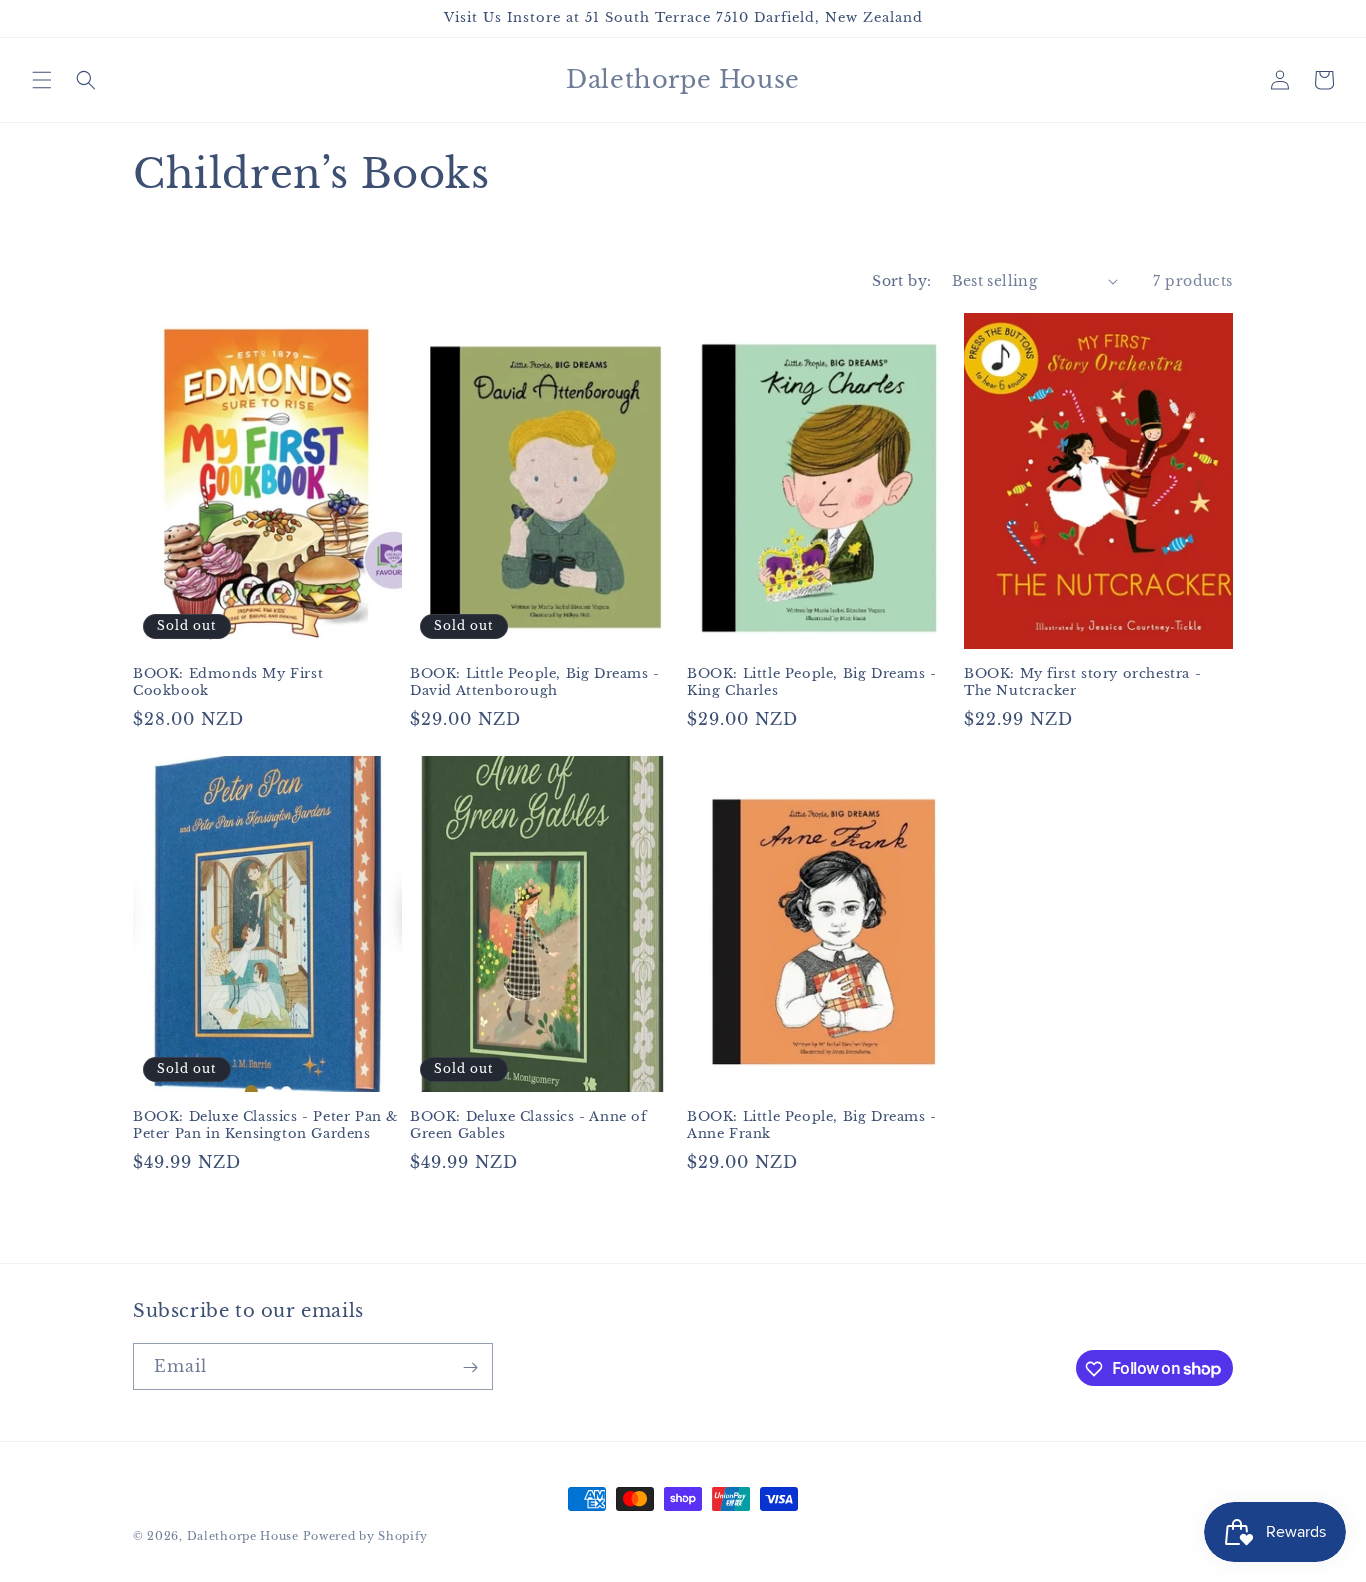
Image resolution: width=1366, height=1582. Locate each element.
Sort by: (901, 281)
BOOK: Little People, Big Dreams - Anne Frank (812, 1125)
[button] (42, 80)
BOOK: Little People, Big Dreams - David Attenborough (535, 682)
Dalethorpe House (243, 1536)
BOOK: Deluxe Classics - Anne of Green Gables (528, 1125)
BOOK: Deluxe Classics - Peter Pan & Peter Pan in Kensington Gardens (265, 1125)
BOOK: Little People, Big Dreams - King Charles (812, 682)
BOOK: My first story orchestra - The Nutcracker (1082, 682)
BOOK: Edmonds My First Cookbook (228, 682)
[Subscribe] (470, 1367)
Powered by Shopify (366, 1536)
